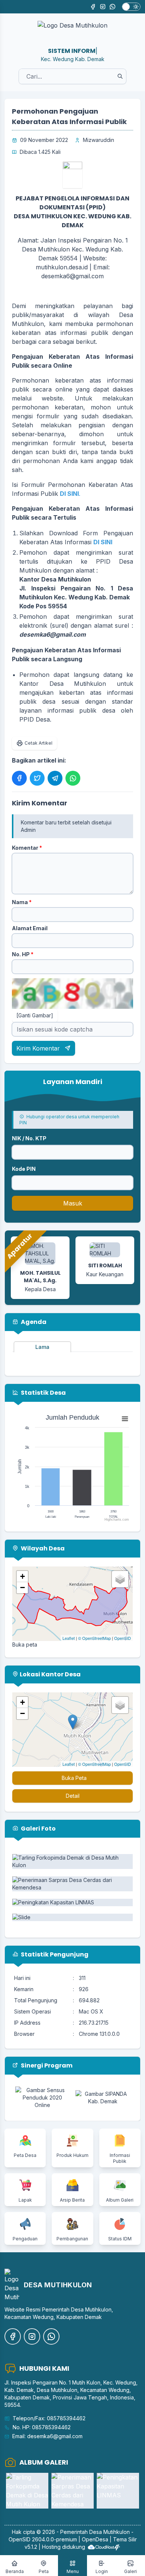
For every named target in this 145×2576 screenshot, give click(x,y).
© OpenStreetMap (94, 1638)
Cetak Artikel (38, 743)
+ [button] (22, 1576)
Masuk (73, 1203)
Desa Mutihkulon (109, 2532)
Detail (73, 1796)
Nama (22, 902)
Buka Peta (74, 1778)
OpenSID (123, 1638)
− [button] (22, 1588)
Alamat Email (30, 928)
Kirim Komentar (39, 1048)
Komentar (27, 848)
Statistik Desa (43, 1393)
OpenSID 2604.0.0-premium (43, 2539)
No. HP (23, 954)
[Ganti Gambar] (35, 1015)
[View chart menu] (125, 1419)
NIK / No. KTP (29, 1138)
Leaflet (69, 1638)
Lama (42, 1347)
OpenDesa (95, 2539)
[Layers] (120, 1579)
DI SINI (103, 542)
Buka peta (25, 1645)
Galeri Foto (38, 1829)
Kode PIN (24, 1169)
